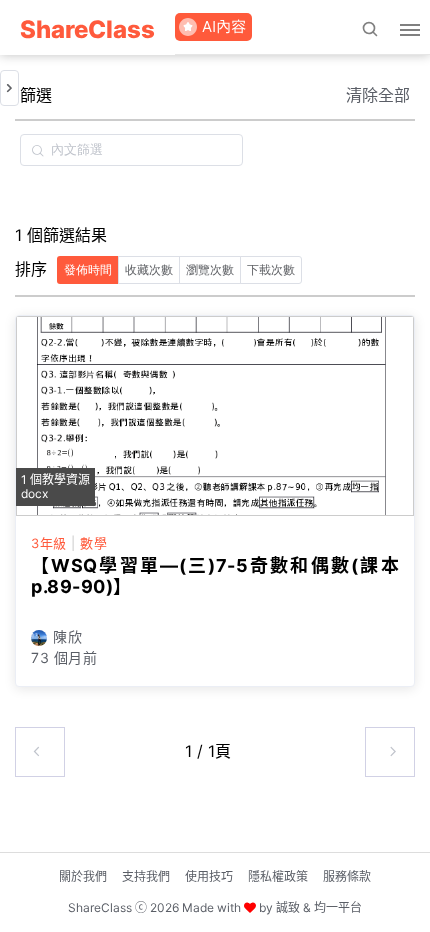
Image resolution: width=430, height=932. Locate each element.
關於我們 (83, 876)
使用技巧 (209, 876)
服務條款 (347, 876)
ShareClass (87, 29)
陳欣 (67, 637)
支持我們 (146, 876)
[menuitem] (87, 27)
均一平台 (338, 907)
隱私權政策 (278, 876)
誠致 (288, 907)
